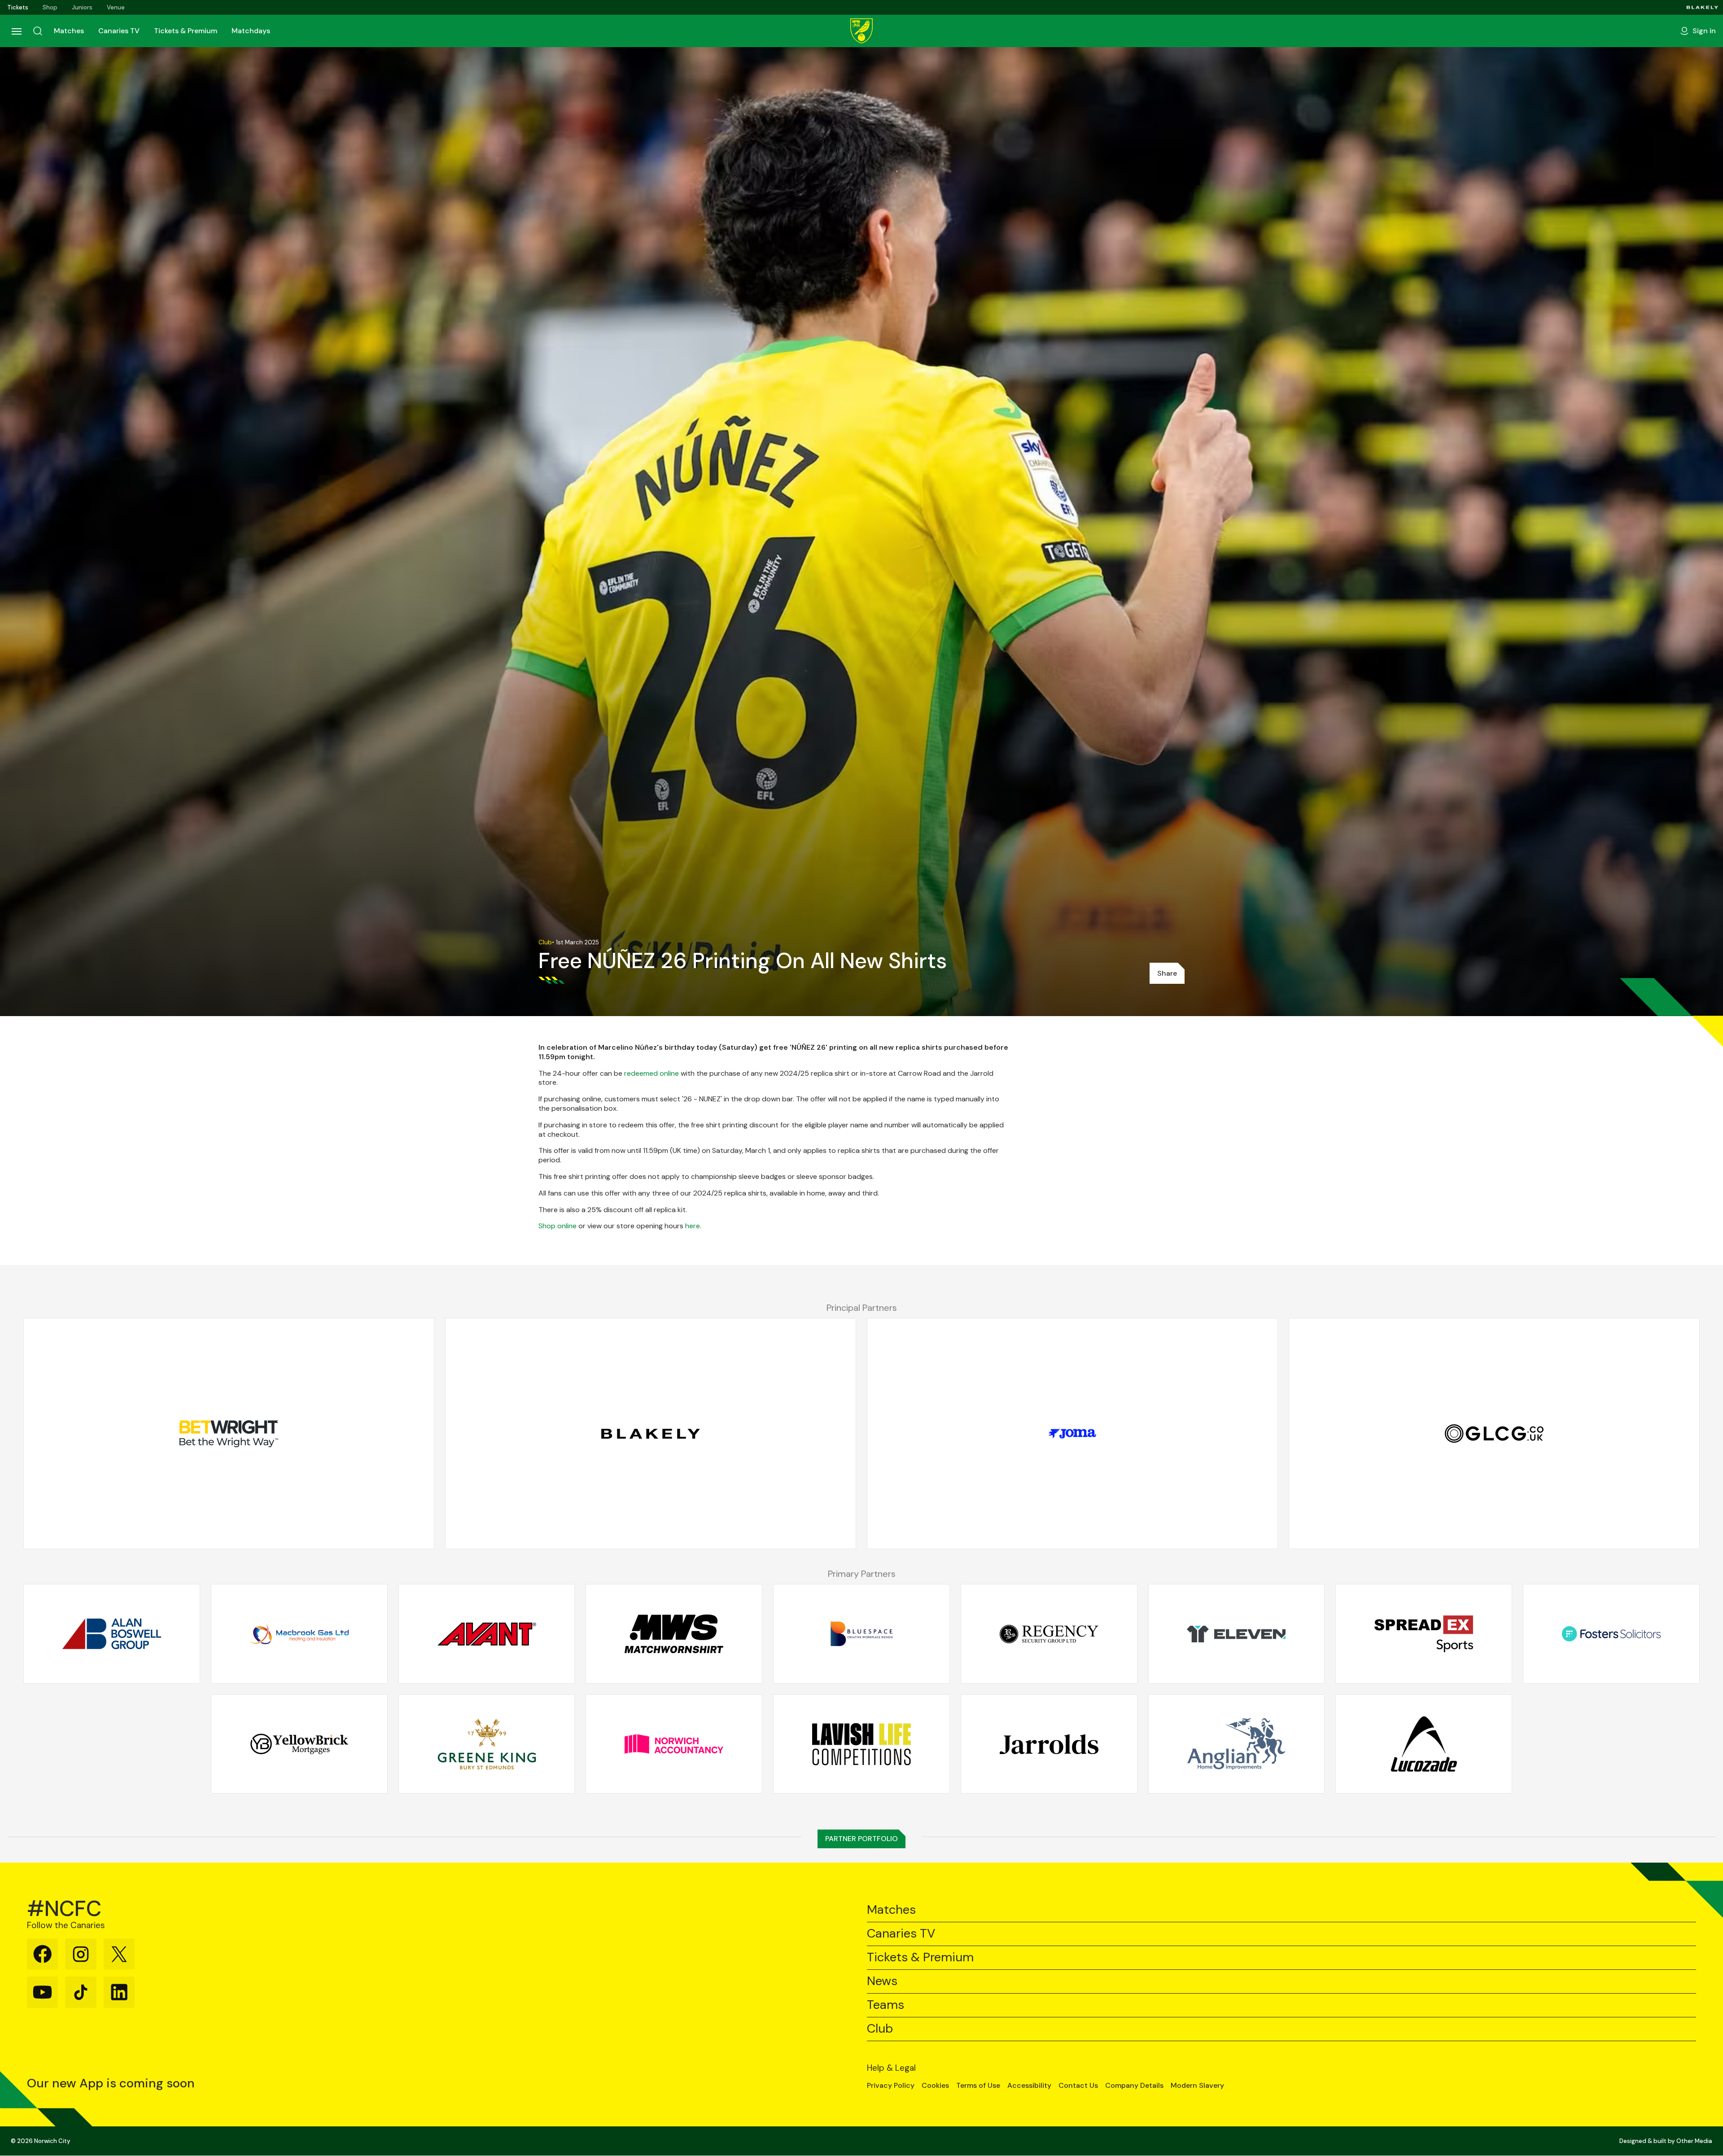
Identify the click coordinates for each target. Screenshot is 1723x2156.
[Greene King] (487, 1744)
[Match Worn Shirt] (674, 1634)
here (693, 1226)
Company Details (1134, 2086)
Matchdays (251, 31)
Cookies (935, 2086)
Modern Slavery (1197, 2086)
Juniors (82, 7)
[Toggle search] (38, 31)
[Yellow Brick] (299, 1744)
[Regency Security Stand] (1049, 1634)
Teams (886, 2005)
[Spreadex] (1424, 1634)
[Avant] (487, 1634)
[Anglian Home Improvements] (1237, 1744)
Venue (116, 7)
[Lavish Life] (861, 1744)
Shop (50, 7)
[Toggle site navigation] (16, 31)
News (882, 1981)
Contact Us (1078, 2086)
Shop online (558, 1226)
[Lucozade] (1424, 1744)
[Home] (861, 31)
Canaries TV (119, 31)
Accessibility (1029, 2086)
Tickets (18, 7)
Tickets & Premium (186, 31)
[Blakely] (1703, 7)
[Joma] (1072, 1434)
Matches (69, 31)
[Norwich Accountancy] (674, 1744)
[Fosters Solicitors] (1611, 1634)
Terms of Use (978, 2086)
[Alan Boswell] (112, 1634)
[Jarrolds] (1049, 1744)
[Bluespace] (861, 1634)
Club (880, 2029)
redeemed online (652, 1073)
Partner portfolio (861, 1839)
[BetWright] (229, 1434)
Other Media (1694, 2141)
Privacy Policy (891, 2086)
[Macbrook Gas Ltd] (299, 1634)
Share (1167, 973)
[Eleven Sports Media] (1237, 1634)
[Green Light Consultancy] (1494, 1434)
